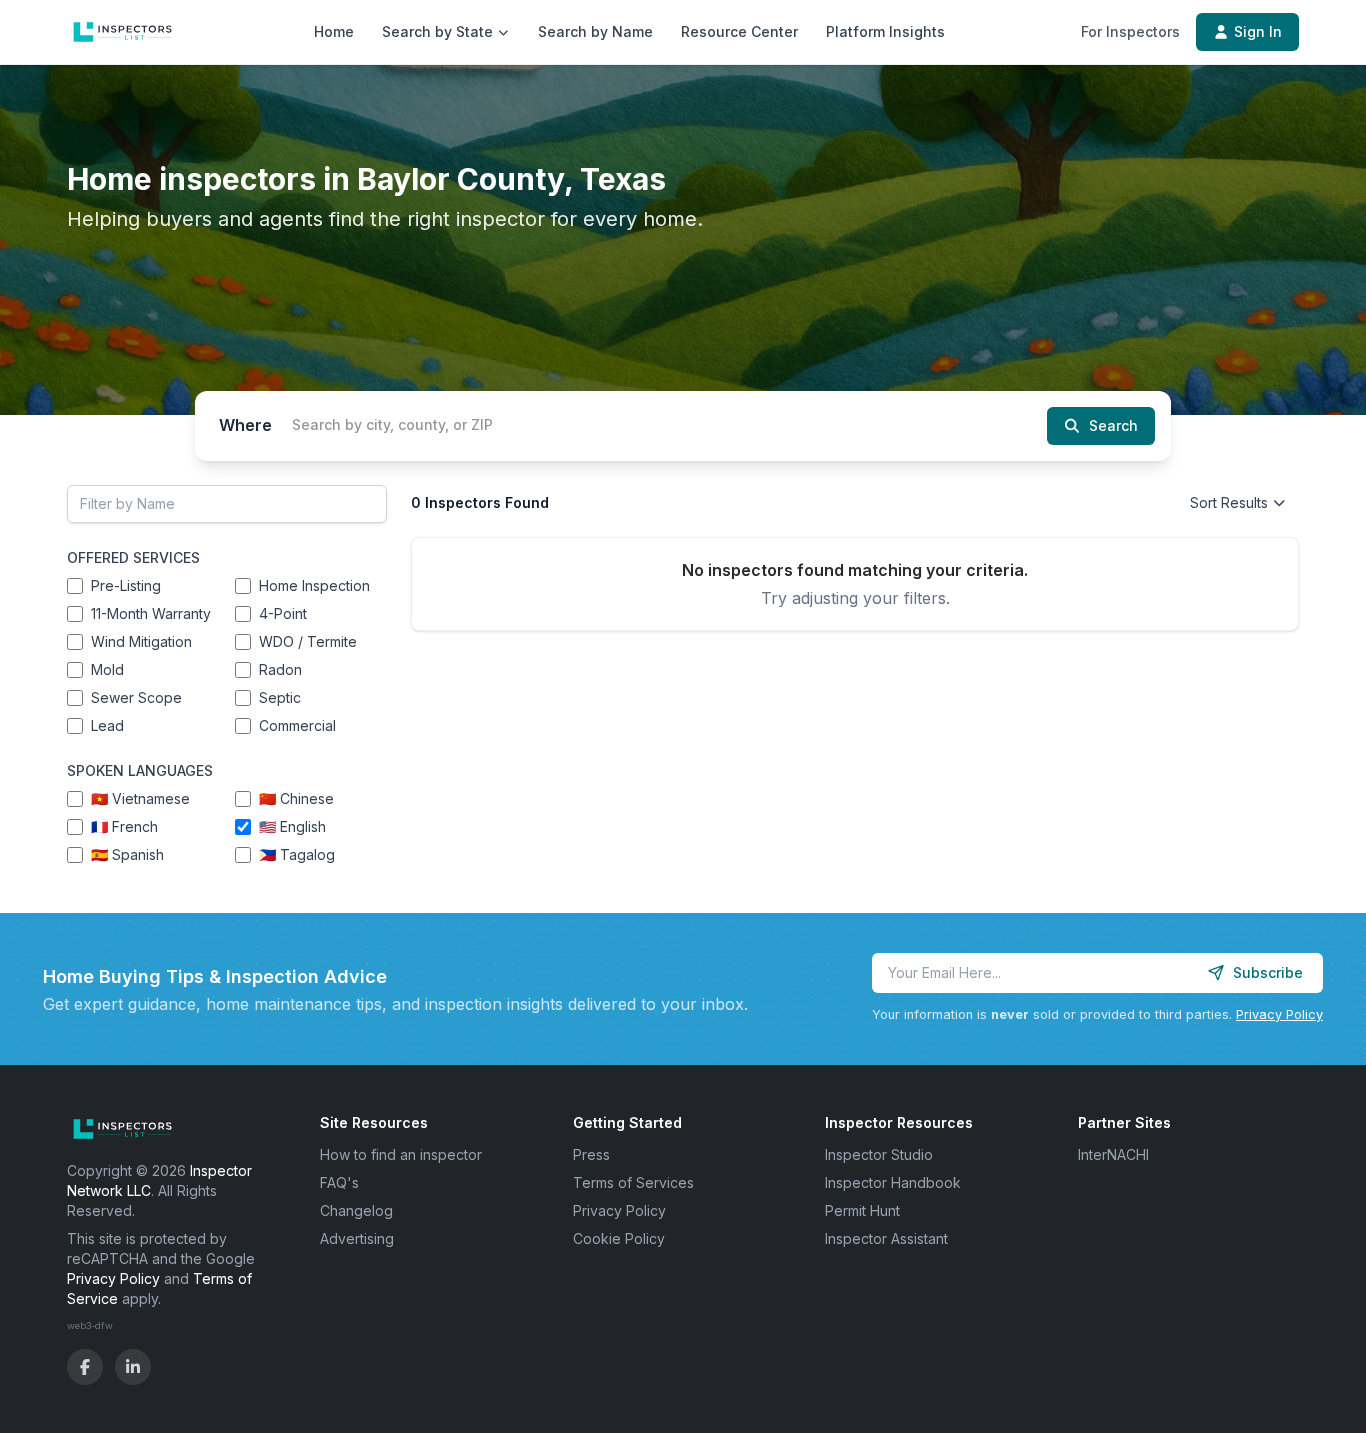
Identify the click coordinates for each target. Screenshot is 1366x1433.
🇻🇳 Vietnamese (140, 798)
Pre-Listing (126, 585)
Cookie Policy (619, 1238)
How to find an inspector (401, 1154)
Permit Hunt (862, 1210)
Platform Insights (885, 31)
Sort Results (1229, 502)
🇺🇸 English (292, 826)
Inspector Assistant (886, 1238)
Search (1113, 425)
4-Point (283, 613)
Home (334, 31)
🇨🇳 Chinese (296, 798)
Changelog (356, 1210)
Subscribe (1268, 972)
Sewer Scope (136, 697)
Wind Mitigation (141, 641)
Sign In (1258, 31)
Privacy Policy (1279, 1014)
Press (591, 1154)
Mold (107, 669)
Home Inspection (314, 585)
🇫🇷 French (124, 826)
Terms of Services (633, 1182)
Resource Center (739, 31)
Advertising (357, 1238)
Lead (107, 725)
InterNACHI (1113, 1154)
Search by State (437, 31)
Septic (280, 697)
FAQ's (339, 1182)
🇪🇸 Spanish (127, 854)
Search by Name (595, 31)
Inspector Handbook (893, 1182)
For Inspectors (1130, 31)
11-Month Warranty (151, 613)
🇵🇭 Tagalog (297, 854)
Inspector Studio (879, 1154)
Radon (280, 669)
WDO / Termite (308, 641)
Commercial (297, 725)
